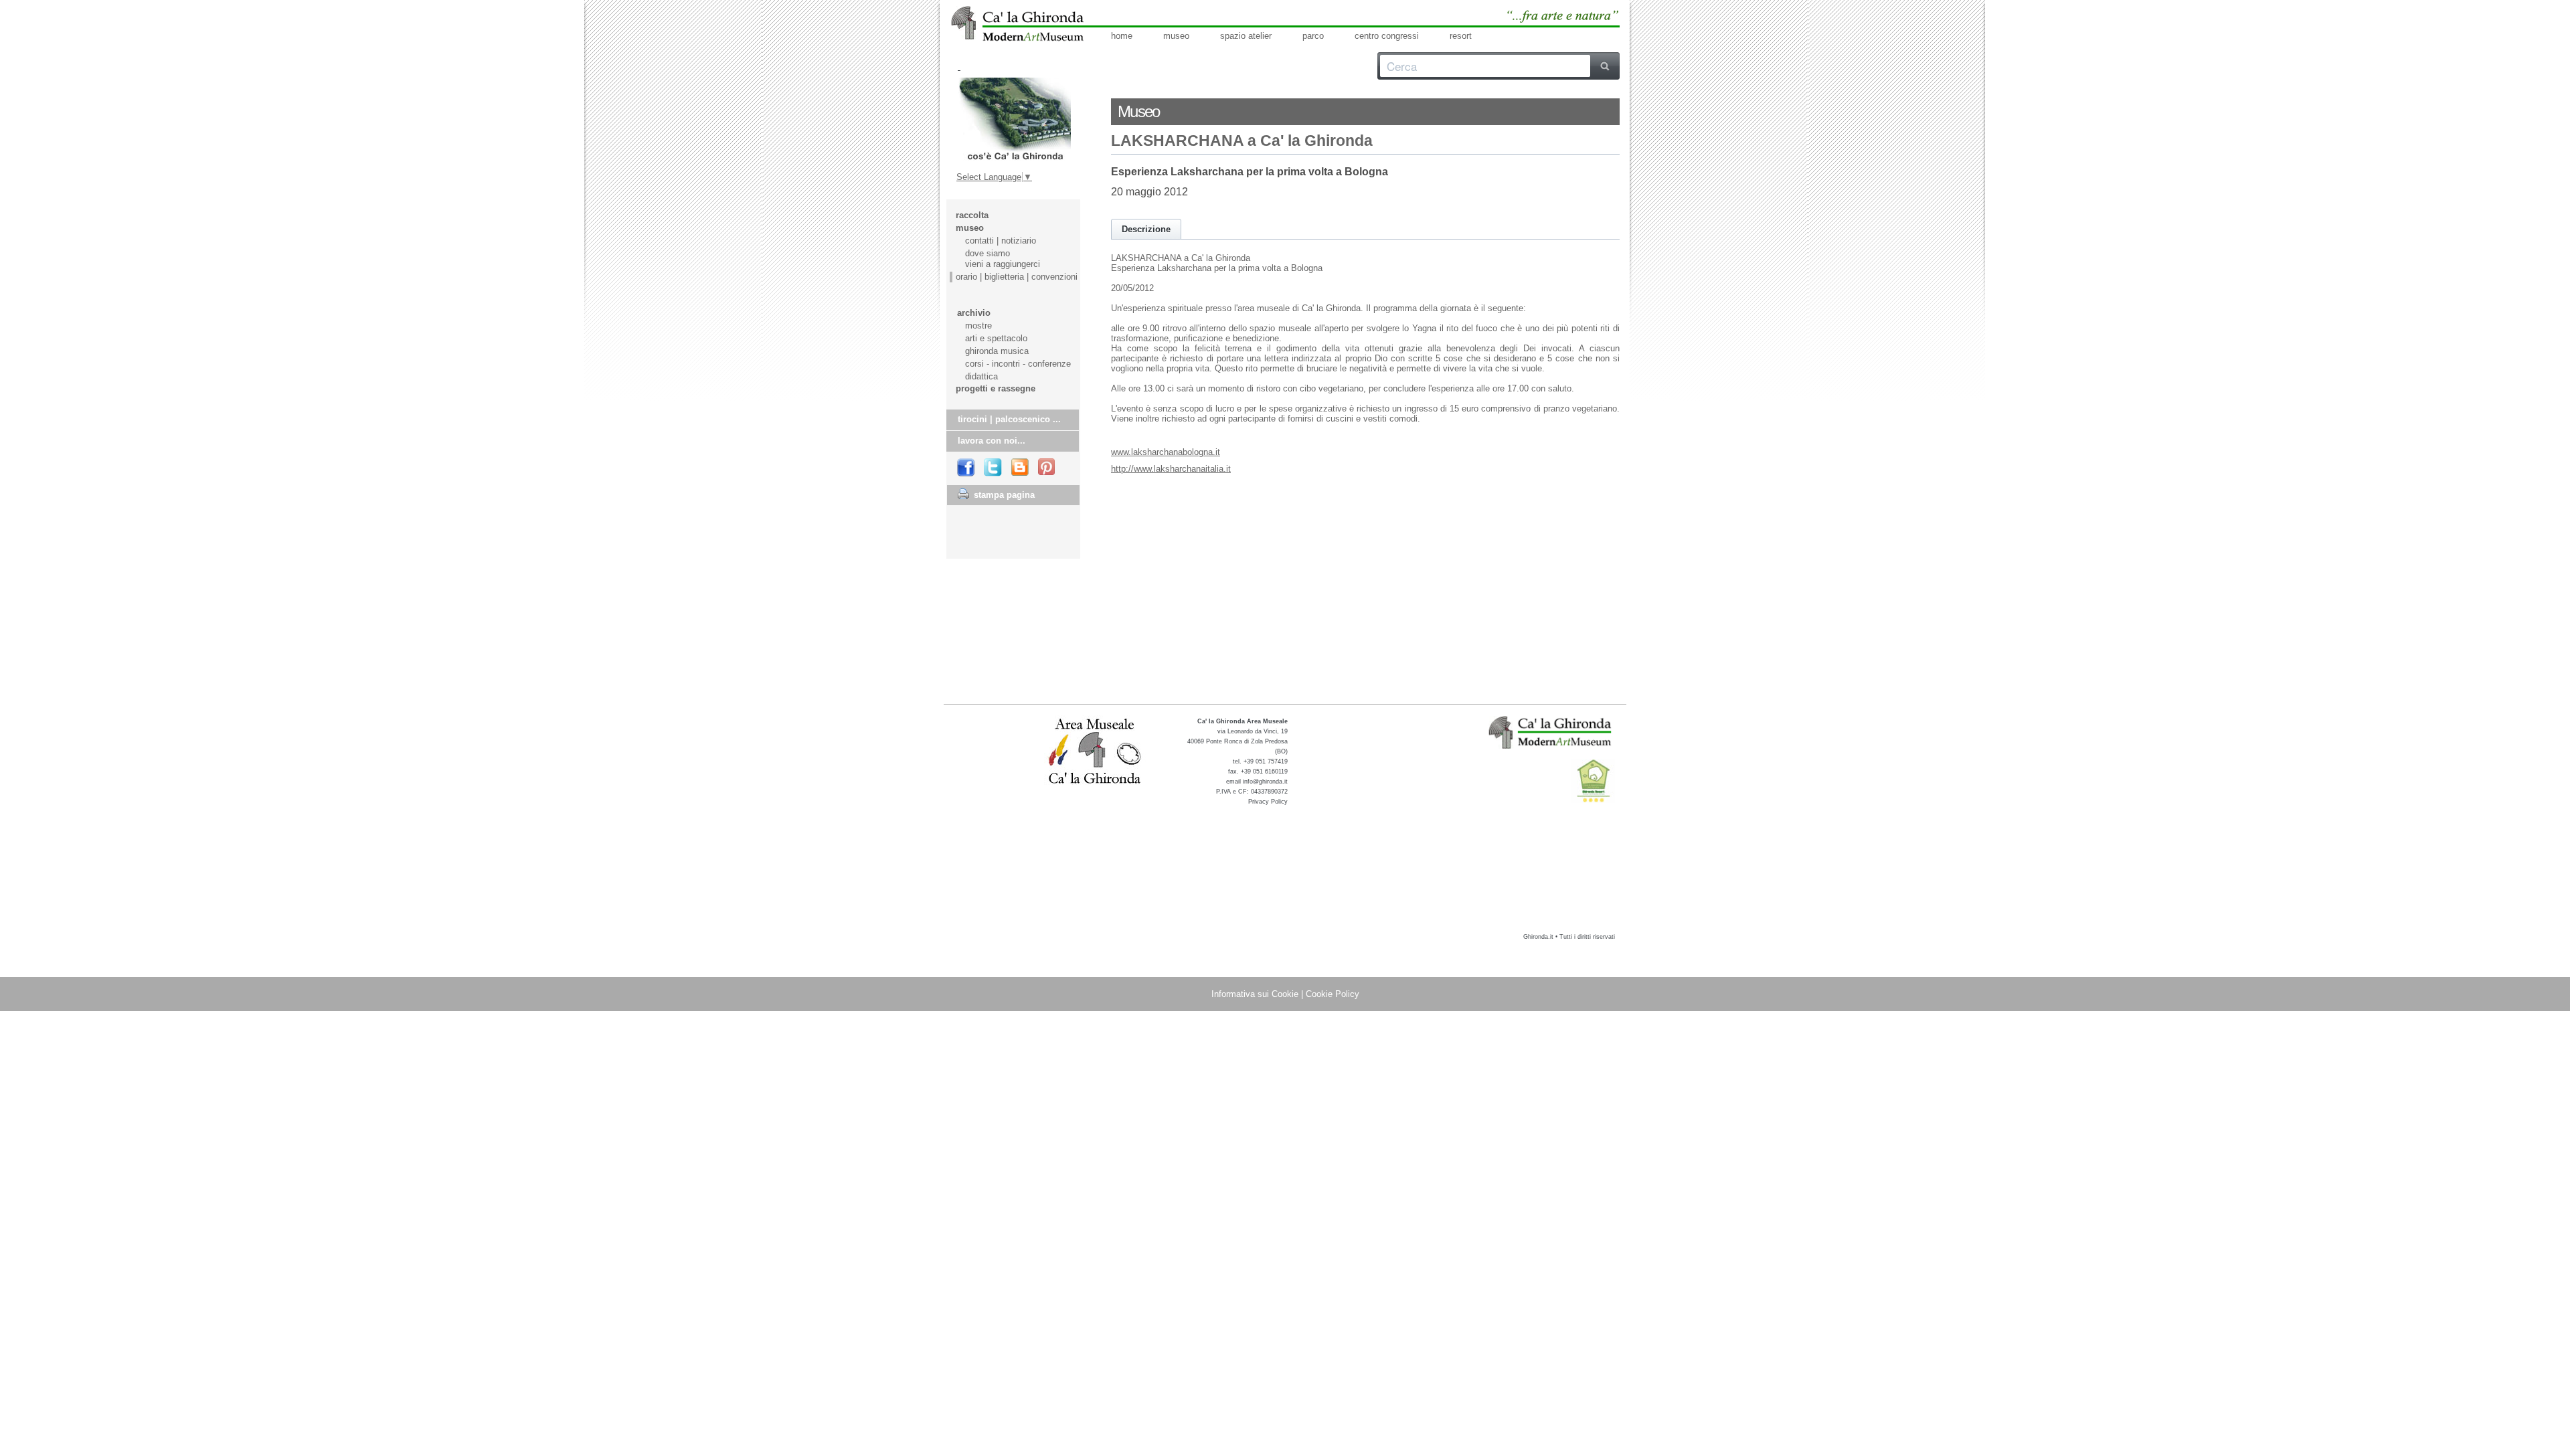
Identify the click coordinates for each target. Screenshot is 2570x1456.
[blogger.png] (1021, 468)
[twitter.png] (994, 468)
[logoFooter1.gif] (1551, 732)
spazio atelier (1246, 36)
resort (1461, 36)
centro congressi (1387, 36)
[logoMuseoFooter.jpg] (1095, 752)
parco (1313, 36)
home (1122, 36)
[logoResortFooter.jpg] (1593, 781)
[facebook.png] (966, 468)
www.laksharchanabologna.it (1166, 452)
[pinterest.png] (1047, 468)
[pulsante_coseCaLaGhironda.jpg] (1014, 119)
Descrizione (1146, 229)
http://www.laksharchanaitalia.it (1171, 469)
